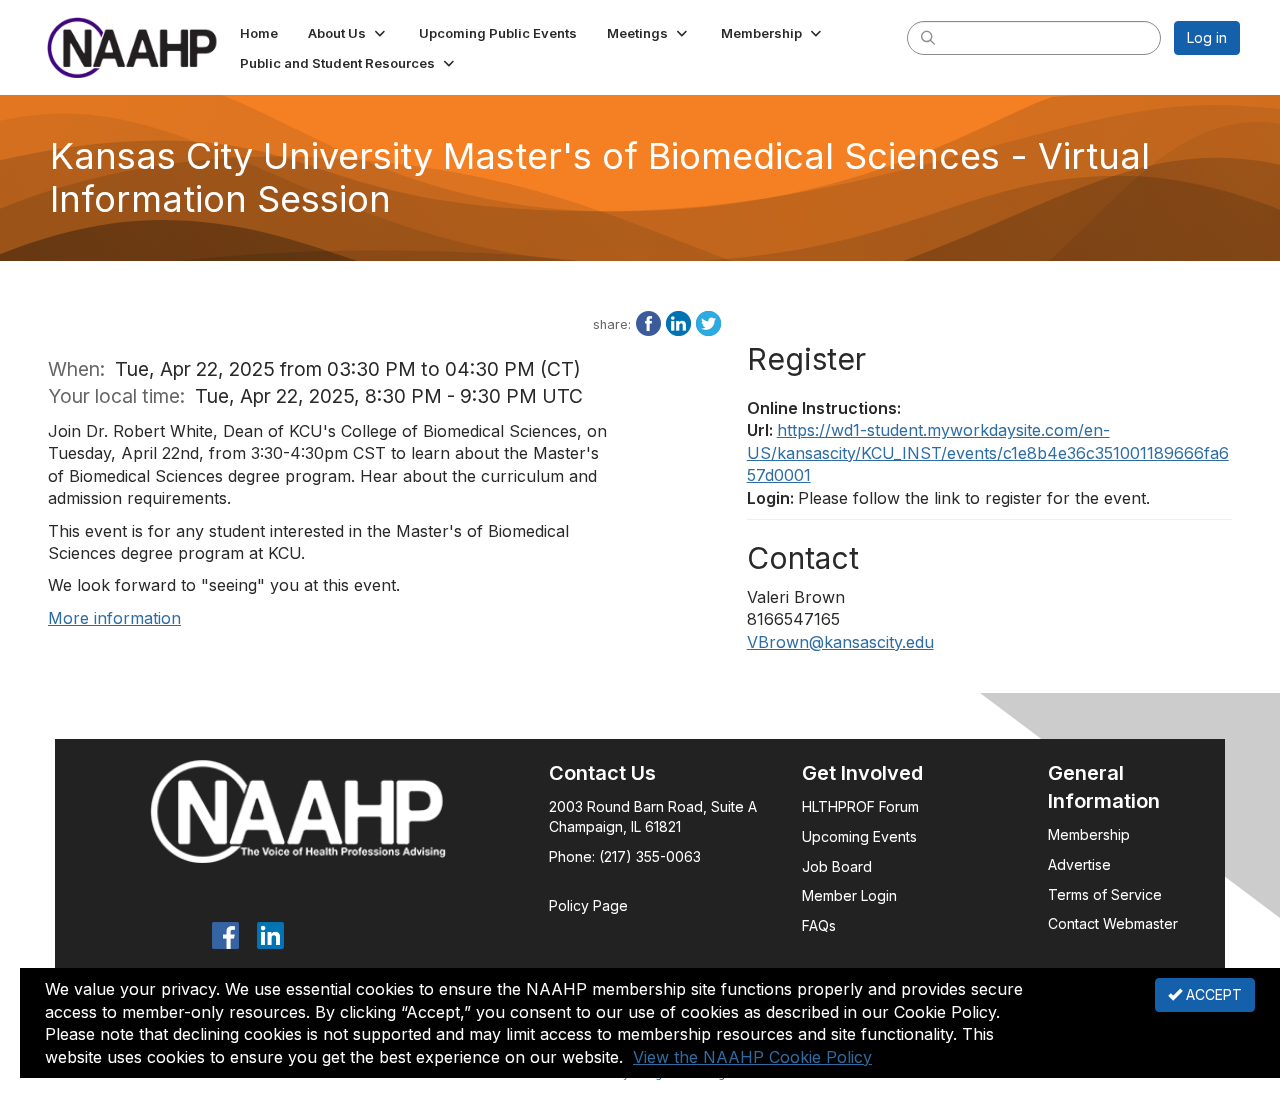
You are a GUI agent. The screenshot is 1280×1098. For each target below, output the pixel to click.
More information (114, 618)
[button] (348, 33)
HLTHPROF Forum (860, 806)
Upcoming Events (859, 836)
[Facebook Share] (648, 322)
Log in (1207, 37)
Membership (1089, 834)
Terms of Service (1105, 894)
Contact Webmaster (1113, 923)
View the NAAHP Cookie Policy (752, 1057)
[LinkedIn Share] (678, 322)
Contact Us (602, 773)
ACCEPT (1212, 994)
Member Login (849, 895)
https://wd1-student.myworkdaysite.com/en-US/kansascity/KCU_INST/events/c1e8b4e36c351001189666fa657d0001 (988, 452)
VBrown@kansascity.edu (840, 642)
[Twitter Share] (708, 322)
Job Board (837, 866)
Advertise (1081, 864)
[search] (928, 37)
